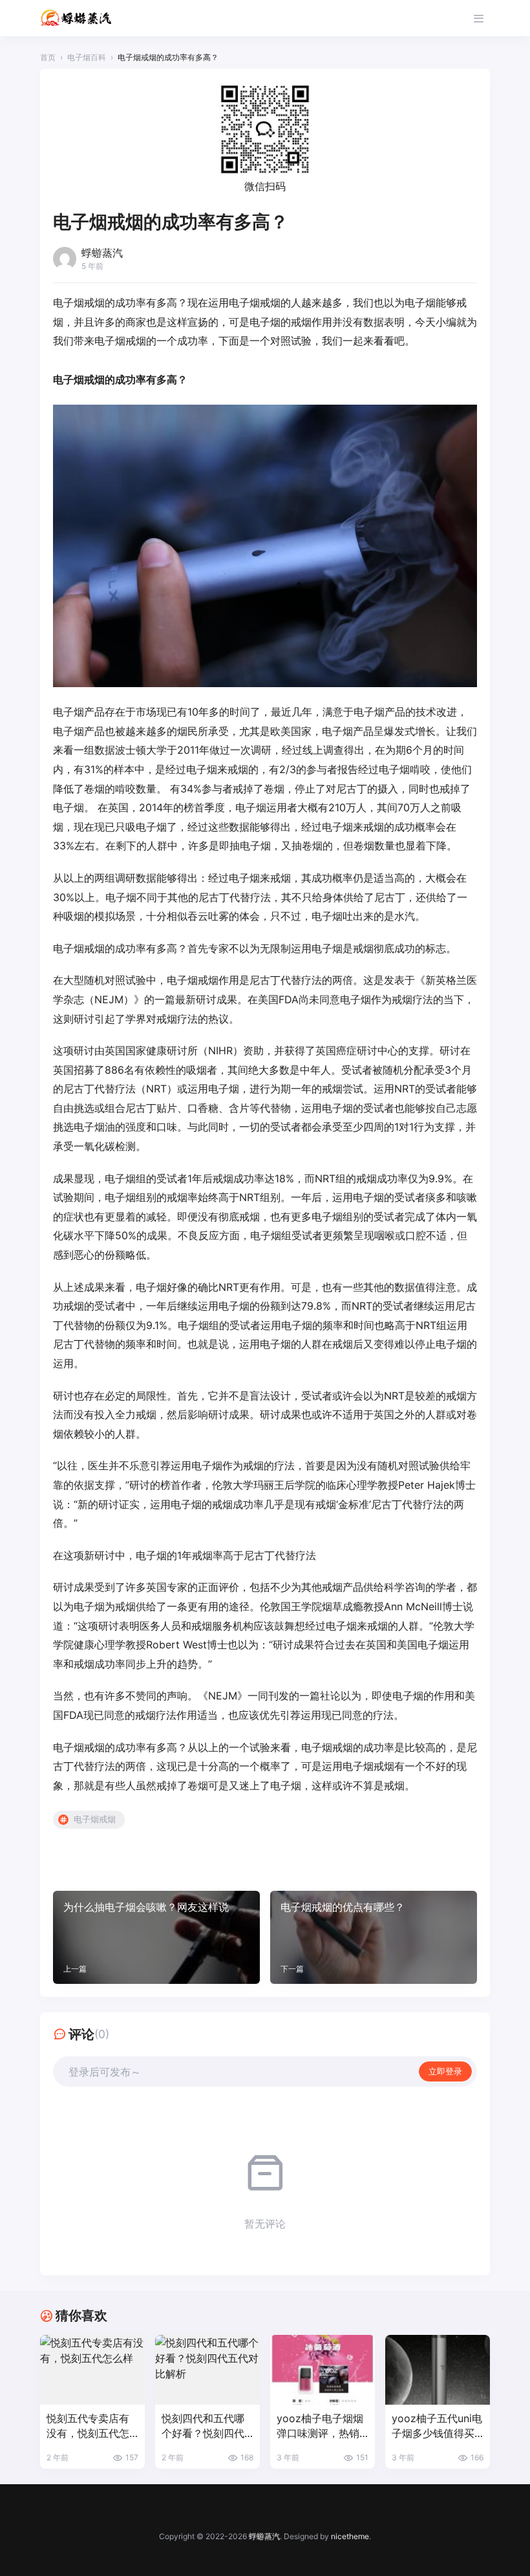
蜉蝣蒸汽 (264, 2536)
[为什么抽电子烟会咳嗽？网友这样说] (156, 1937)
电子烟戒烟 (95, 1819)
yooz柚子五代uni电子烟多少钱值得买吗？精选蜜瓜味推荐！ (437, 2426)
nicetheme (350, 2536)
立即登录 (445, 2071)
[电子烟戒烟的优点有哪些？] (374, 1937)
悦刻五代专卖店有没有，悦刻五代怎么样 (88, 2426)
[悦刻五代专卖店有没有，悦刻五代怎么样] (92, 2370)
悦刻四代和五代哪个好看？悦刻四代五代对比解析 (203, 2426)
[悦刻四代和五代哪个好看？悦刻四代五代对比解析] (207, 2370)
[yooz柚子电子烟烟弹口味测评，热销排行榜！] (323, 2370)
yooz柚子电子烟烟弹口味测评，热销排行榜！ (320, 2426)
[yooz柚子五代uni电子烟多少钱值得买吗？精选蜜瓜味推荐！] (438, 2370)
